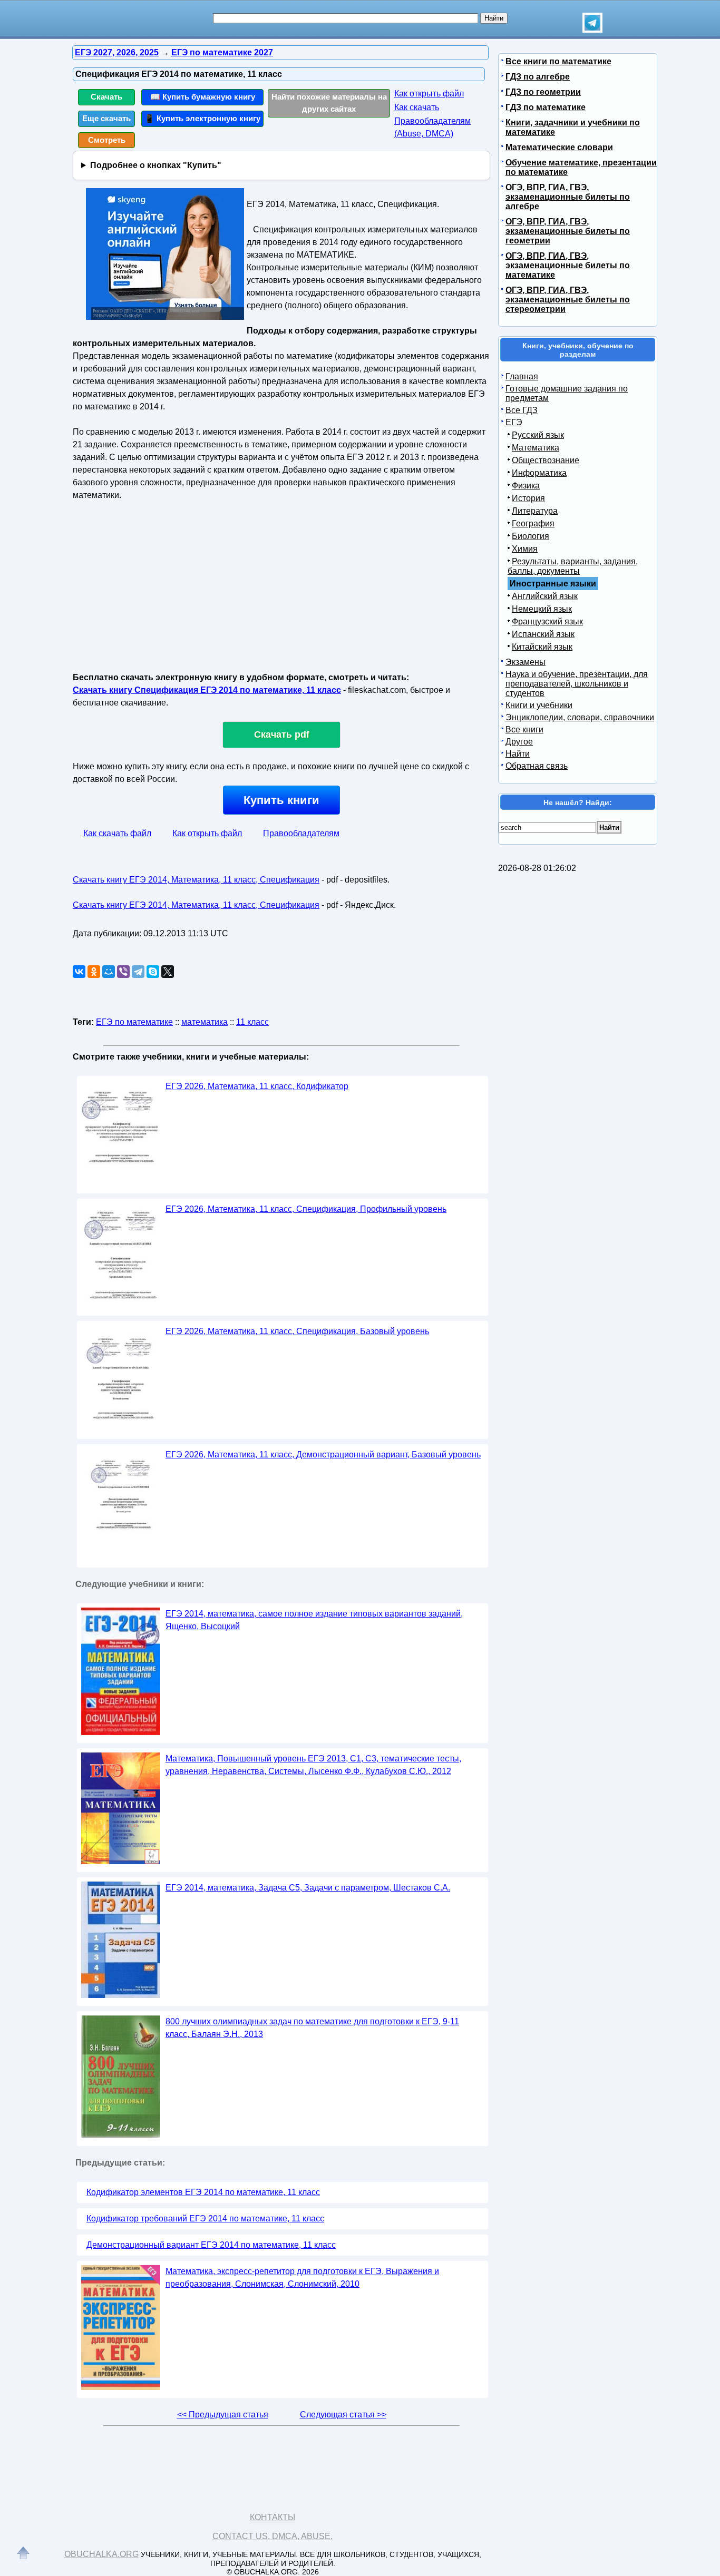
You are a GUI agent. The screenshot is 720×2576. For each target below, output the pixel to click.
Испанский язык (543, 634)
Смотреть (107, 140)
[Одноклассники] (94, 972)
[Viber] (123, 972)
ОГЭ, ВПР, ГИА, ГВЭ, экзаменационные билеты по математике (568, 265)
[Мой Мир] (109, 972)
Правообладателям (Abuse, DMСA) (432, 127)
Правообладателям (301, 833)
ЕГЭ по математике (134, 1022)
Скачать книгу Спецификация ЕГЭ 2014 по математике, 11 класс (207, 690)
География (533, 523)
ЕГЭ (514, 422)
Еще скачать (106, 118)
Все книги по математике (558, 61)
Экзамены (526, 662)
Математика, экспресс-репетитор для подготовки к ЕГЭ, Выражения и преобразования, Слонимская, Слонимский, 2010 (302, 2278)
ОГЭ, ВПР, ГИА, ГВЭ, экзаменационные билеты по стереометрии (568, 300)
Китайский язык (542, 647)
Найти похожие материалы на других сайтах (329, 103)
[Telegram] (138, 972)
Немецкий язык (542, 609)
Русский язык (538, 435)
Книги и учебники (539, 705)
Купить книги (281, 800)
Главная (522, 376)
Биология (531, 536)
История (528, 498)
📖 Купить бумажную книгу (203, 97)
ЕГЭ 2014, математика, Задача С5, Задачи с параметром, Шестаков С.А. (308, 1888)
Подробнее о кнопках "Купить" (156, 165)
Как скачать (417, 107)
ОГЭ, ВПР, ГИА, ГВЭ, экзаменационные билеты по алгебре (568, 197)
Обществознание (546, 460)
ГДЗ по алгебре (538, 77)
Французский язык (547, 621)
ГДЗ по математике (546, 107)
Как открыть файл (429, 94)
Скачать (106, 97)
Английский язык (545, 596)
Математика (536, 448)
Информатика (539, 473)
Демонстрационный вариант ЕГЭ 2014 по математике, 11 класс (211, 2245)
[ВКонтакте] (79, 972)
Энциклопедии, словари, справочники (580, 717)
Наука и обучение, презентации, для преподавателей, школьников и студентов (577, 684)
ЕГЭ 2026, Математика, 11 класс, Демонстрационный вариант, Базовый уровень (323, 1454)
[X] (168, 972)
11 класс (252, 1022)
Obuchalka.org (101, 2554)
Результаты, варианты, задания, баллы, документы (573, 566)
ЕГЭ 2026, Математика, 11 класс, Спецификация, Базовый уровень (297, 1331)
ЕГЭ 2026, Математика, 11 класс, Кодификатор (257, 1086)
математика (205, 1022)
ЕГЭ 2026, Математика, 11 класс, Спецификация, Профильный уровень (306, 1209)
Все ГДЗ (522, 410)
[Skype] (153, 972)
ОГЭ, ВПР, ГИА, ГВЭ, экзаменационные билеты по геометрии (568, 231)
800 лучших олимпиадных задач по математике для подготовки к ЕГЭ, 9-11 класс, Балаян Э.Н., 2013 (312, 2028)
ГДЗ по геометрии (543, 92)
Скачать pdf (282, 734)
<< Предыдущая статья (223, 2415)
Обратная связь (537, 766)
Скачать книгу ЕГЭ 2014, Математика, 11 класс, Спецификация (196, 880)
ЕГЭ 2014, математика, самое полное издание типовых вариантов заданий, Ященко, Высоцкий (314, 1620)
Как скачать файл (117, 833)
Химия (525, 549)
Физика (526, 486)
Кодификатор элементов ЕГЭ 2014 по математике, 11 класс (203, 2192)
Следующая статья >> (343, 2415)
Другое (519, 742)
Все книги (524, 729)
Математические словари (559, 147)
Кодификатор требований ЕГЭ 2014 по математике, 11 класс (205, 2219)
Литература (535, 511)
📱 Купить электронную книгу (202, 118)
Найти (518, 754)
